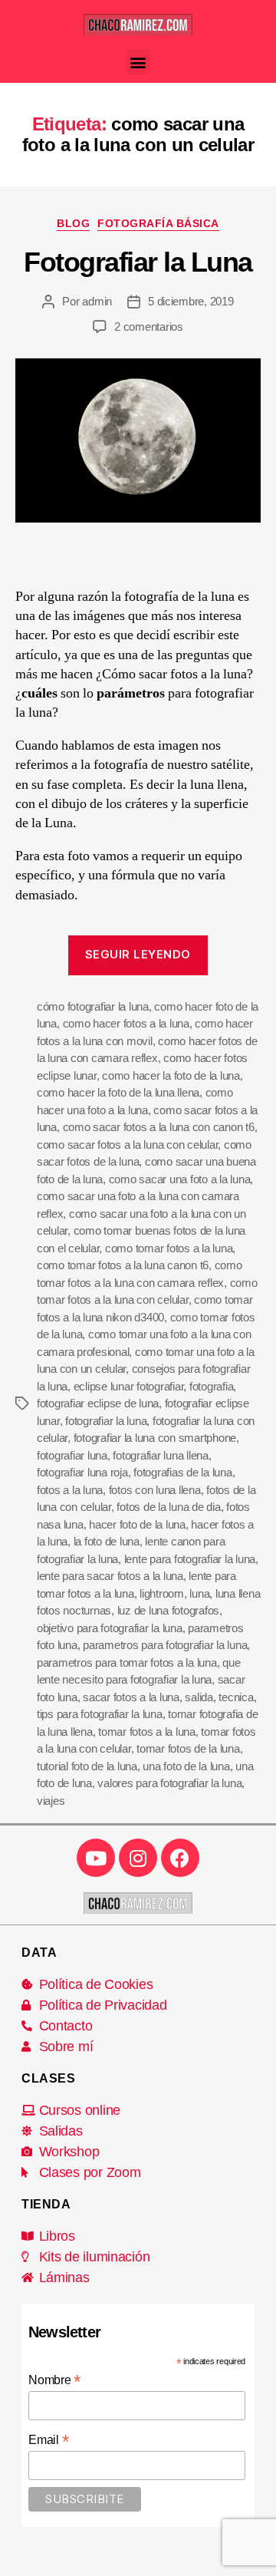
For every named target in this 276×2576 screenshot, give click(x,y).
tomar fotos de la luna (188, 1748)
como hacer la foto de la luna (171, 1075)
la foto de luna (107, 1541)
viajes (51, 1801)
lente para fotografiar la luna (190, 1559)
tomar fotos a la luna (147, 1732)
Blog (73, 223)
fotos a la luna (70, 1490)
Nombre (54, 2380)
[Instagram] (138, 1858)
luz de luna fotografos (168, 1610)
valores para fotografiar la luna (169, 1783)
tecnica (236, 1697)
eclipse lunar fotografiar (129, 1386)
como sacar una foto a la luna (180, 1179)
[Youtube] (96, 1858)
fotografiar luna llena (160, 1455)
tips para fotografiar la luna (100, 1714)
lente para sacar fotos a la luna (110, 1576)
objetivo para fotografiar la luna (110, 1628)
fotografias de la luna (182, 1472)
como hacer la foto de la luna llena (118, 1092)
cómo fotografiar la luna (93, 1006)
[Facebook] (180, 1858)
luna (199, 1593)
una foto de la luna (186, 1766)
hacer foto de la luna (137, 1524)
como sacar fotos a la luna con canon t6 (159, 1127)
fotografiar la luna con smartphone (155, 1438)
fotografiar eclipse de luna (98, 1403)
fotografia (211, 1386)
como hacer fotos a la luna (126, 1023)
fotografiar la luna (106, 1421)
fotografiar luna (72, 1455)
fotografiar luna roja (82, 1472)
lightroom (162, 1593)
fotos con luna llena (155, 1490)
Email (48, 2440)
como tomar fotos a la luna (169, 1248)
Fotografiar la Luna (138, 262)
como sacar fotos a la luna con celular (127, 1145)
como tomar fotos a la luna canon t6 (123, 1265)
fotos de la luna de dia (168, 1507)
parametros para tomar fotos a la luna (127, 1662)
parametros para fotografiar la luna (165, 1645)
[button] (138, 62)
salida (199, 1697)
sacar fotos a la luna (131, 1697)
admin (97, 301)
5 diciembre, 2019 (191, 301)
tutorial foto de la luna (87, 1766)
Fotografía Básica (158, 223)
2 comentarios (149, 327)
